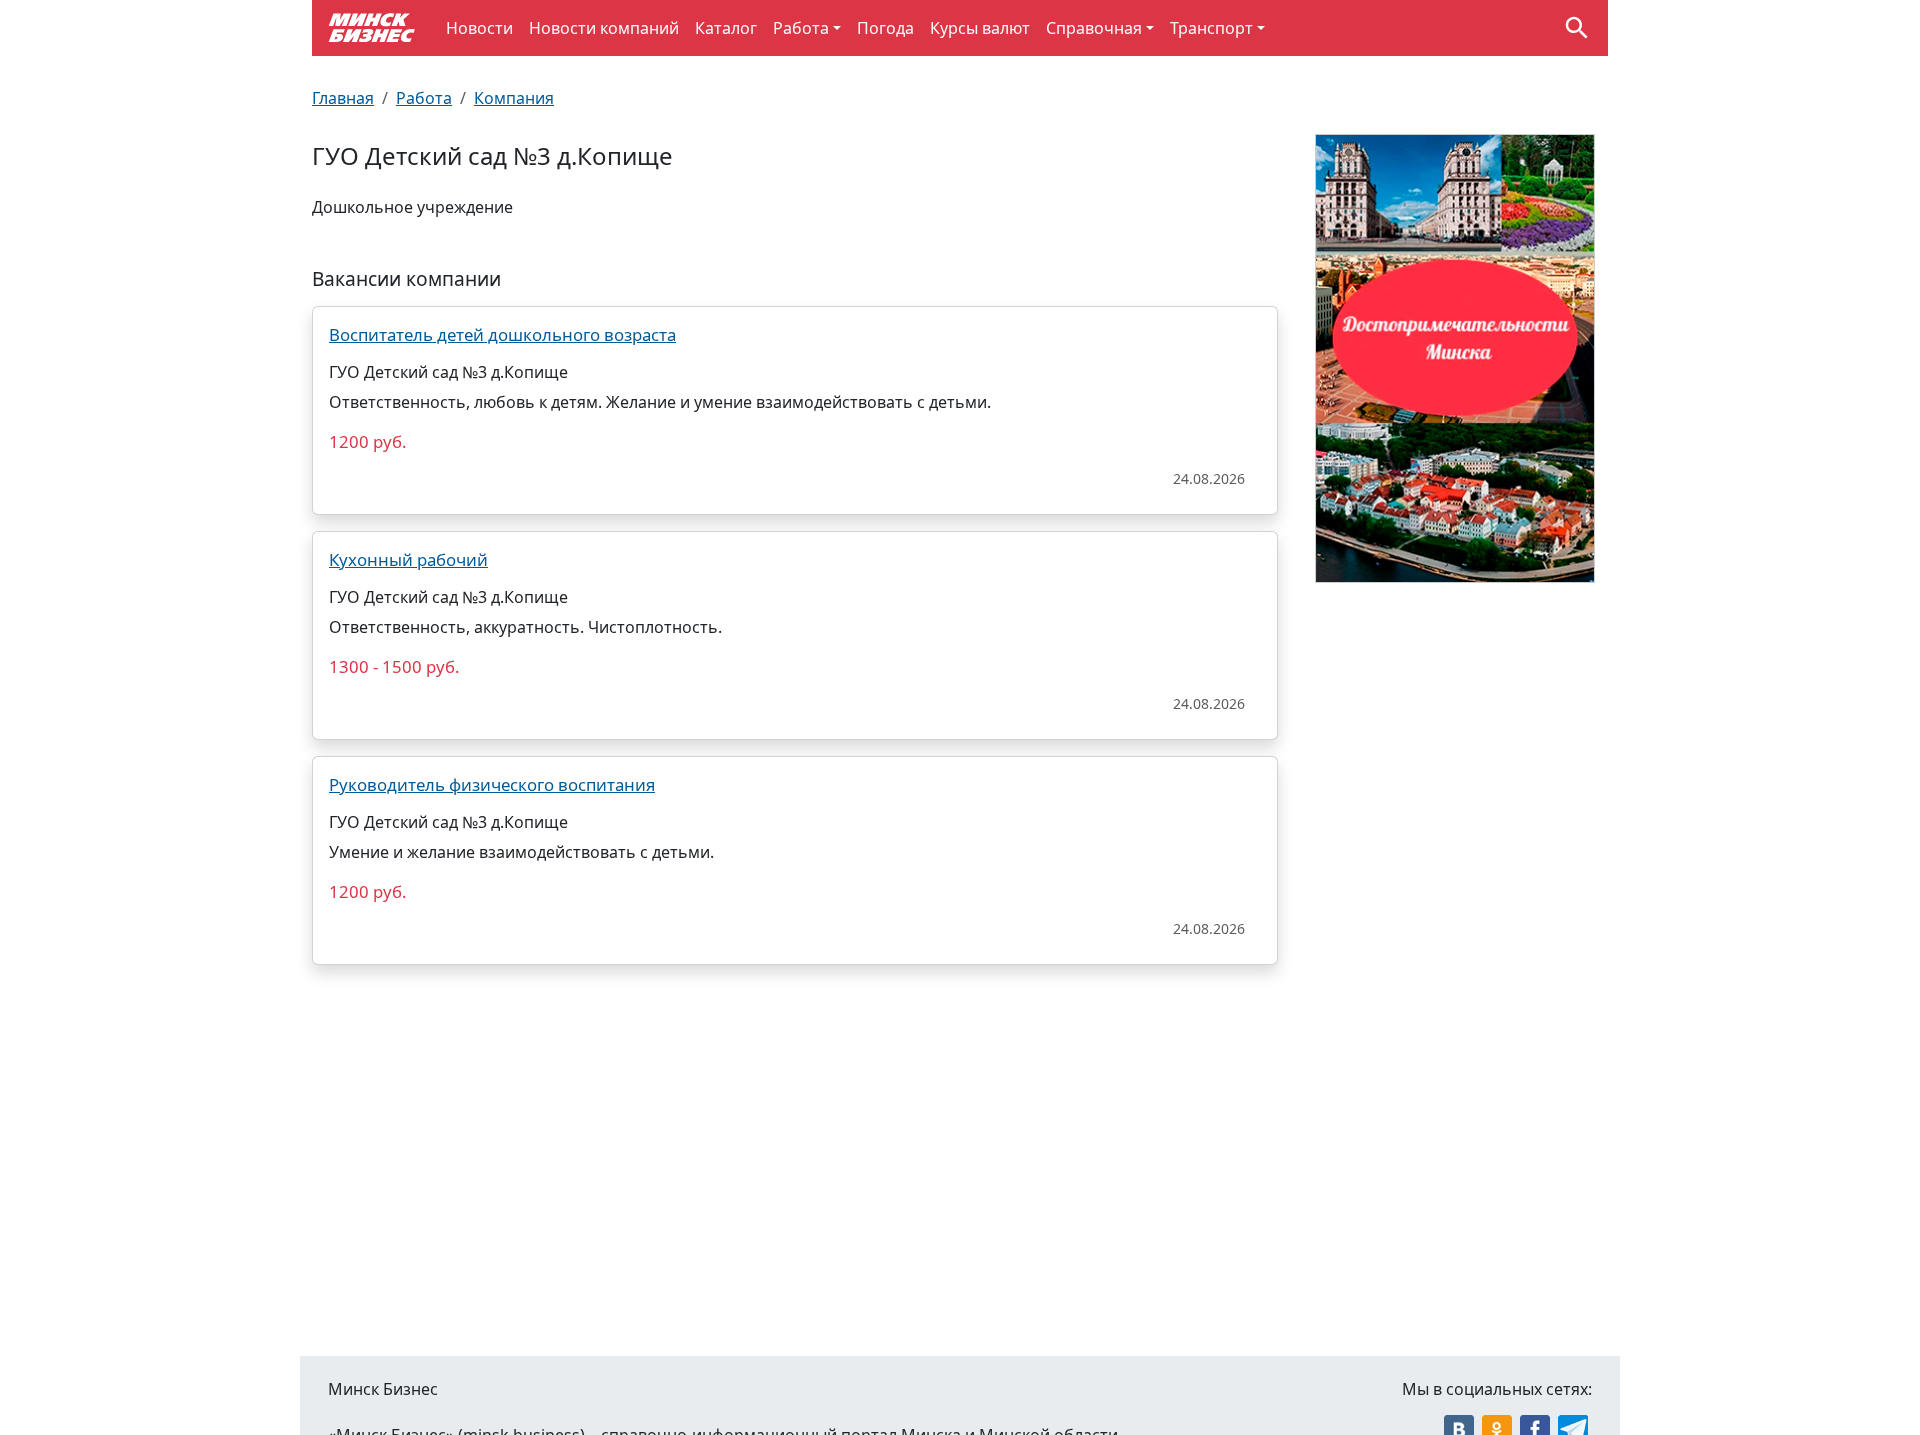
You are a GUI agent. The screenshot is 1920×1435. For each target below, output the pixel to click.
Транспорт (1211, 28)
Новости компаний (604, 28)
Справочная (1094, 28)
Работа (801, 28)
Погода (885, 28)
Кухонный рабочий (408, 559)
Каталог (726, 28)
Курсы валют (980, 28)
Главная (343, 98)
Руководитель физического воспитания (492, 784)
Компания (514, 98)
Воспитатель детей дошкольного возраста (502, 334)
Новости (479, 28)
